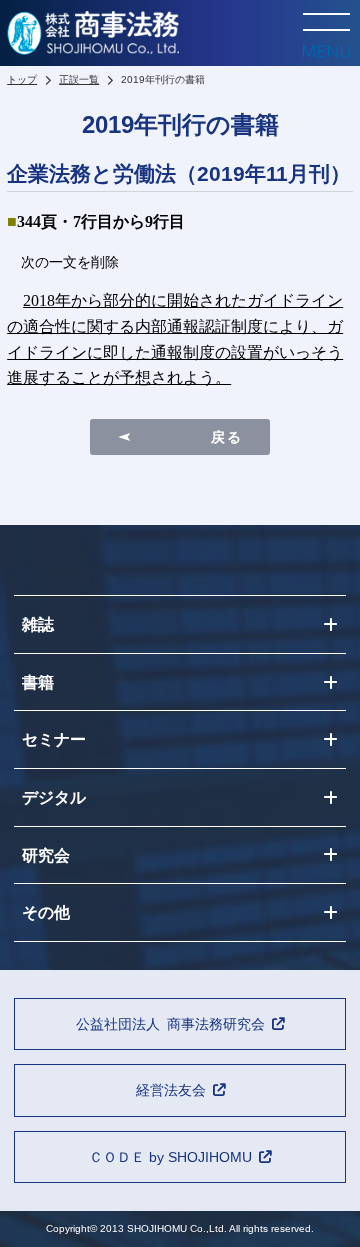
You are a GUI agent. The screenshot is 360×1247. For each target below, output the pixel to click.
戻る (226, 437)
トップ (22, 79)
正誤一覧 (79, 79)
